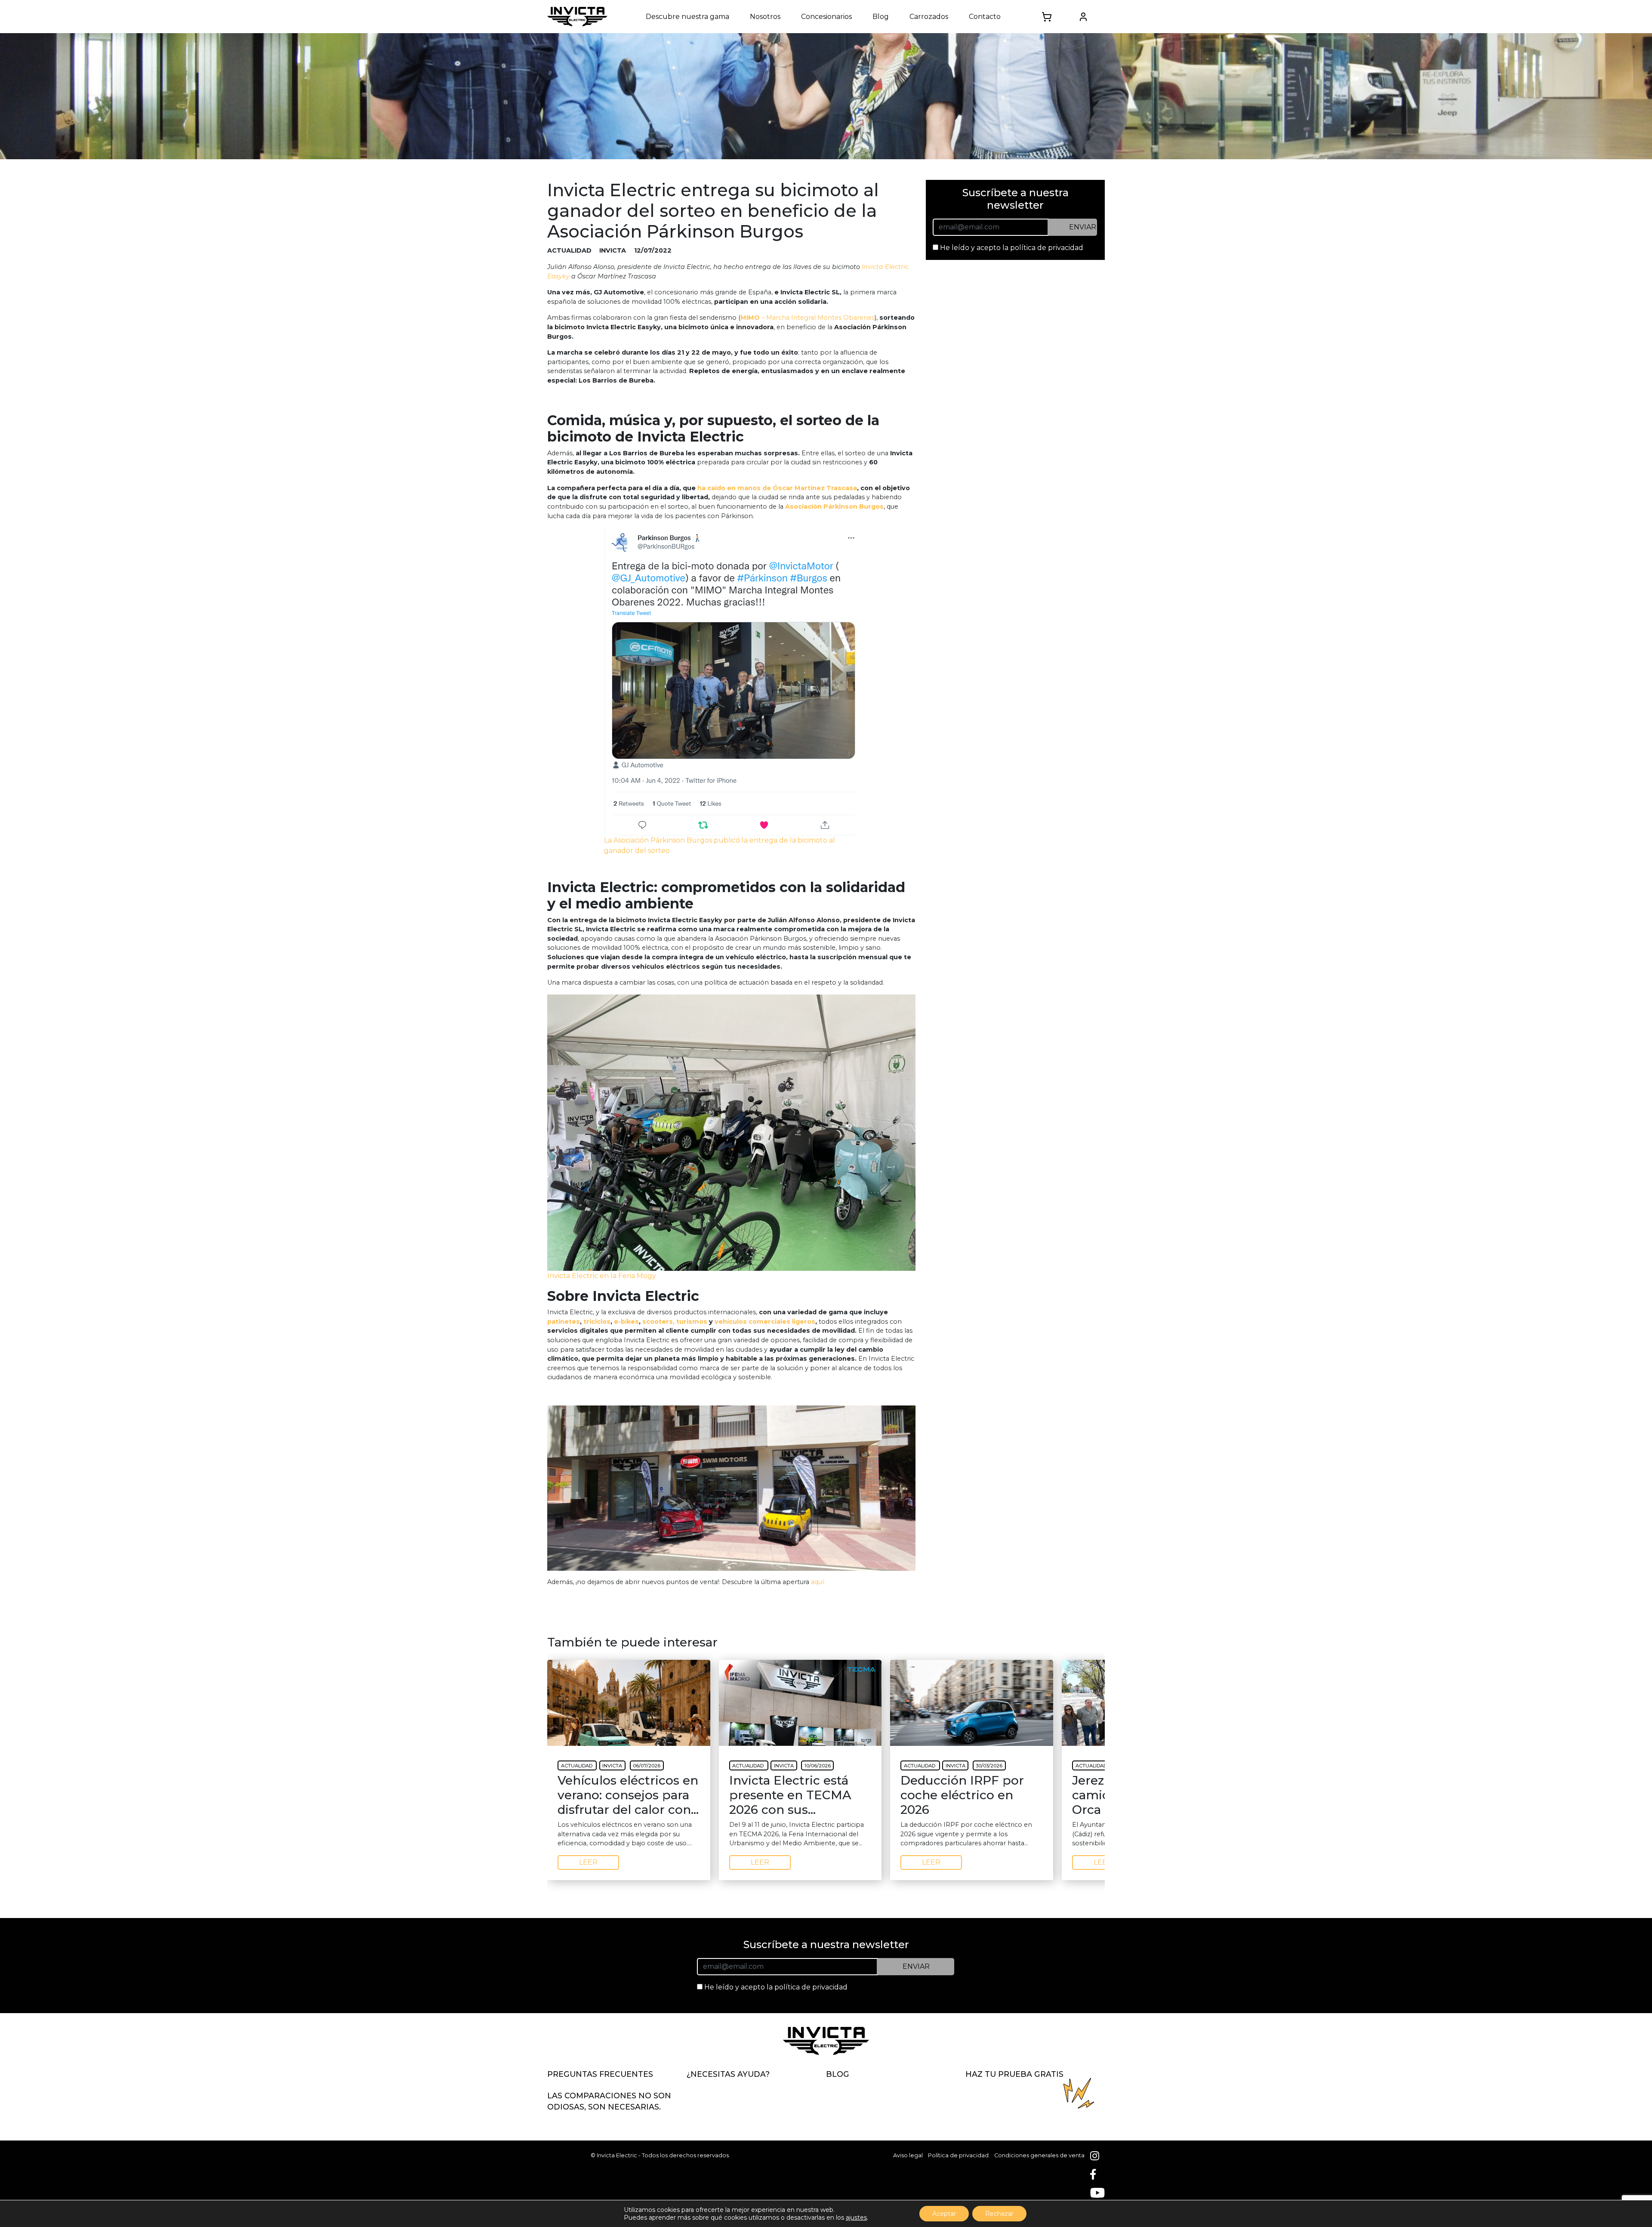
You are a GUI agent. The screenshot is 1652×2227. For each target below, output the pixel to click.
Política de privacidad (958, 2155)
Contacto (985, 17)
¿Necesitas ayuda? (728, 2074)
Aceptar (944, 2214)
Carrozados (929, 17)
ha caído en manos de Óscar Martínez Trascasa (777, 488)
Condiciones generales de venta (1039, 2155)
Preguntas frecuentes (600, 2074)
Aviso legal (908, 2155)
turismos (692, 1322)
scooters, (658, 1322)
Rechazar (999, 2214)
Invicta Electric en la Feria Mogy (602, 1276)
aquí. (819, 1582)
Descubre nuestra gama (687, 17)
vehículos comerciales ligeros (765, 1322)
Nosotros (765, 17)
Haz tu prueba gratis (1014, 2074)
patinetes (564, 1322)
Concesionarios (826, 17)
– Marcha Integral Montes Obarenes (808, 318)
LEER (588, 1862)
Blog (881, 17)
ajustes (856, 2218)
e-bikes (626, 1322)
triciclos (597, 1322)
